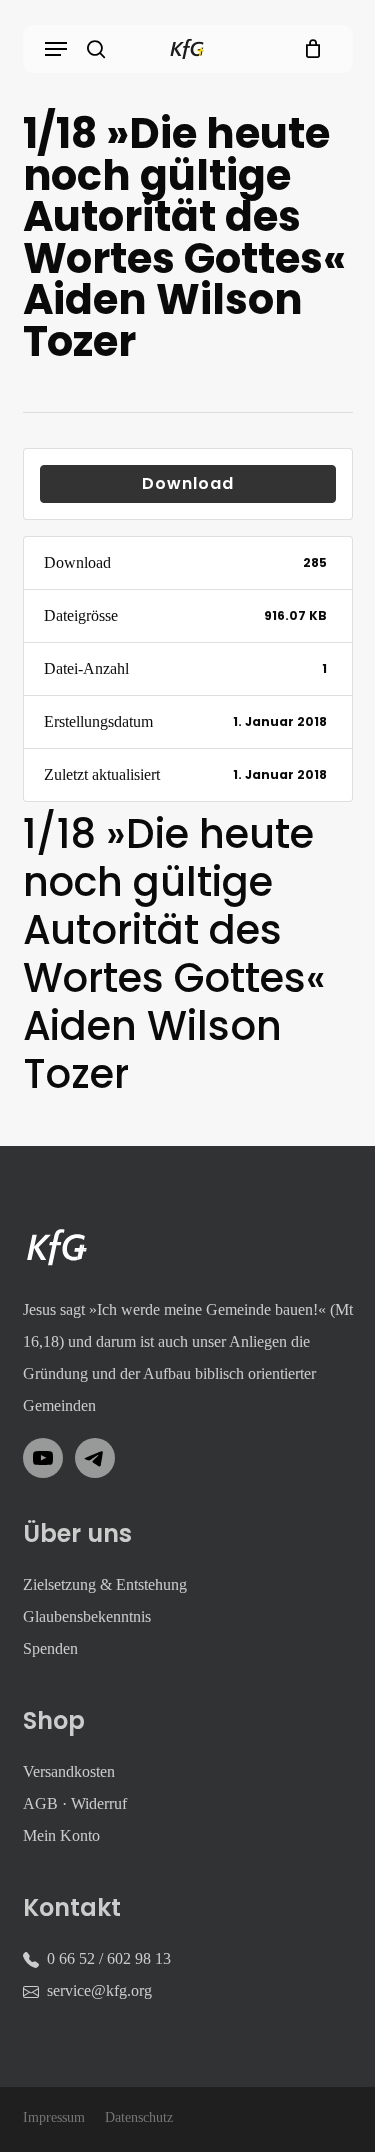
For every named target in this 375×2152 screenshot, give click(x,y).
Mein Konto (61, 1835)
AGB (40, 1803)
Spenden (50, 1648)
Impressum (54, 2117)
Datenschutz (139, 2117)
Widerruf (99, 1803)
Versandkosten (69, 1771)
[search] (96, 49)
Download (188, 483)
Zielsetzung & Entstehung (105, 1584)
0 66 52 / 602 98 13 (109, 1958)
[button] (56, 49)
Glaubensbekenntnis (87, 1616)
